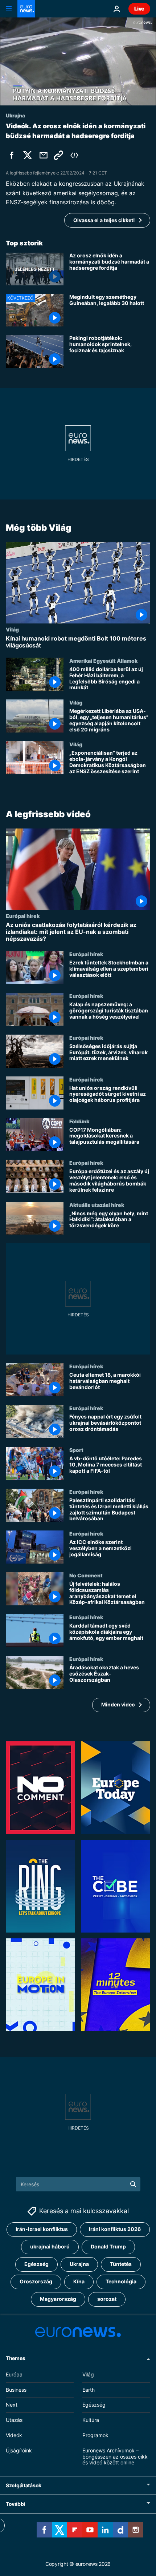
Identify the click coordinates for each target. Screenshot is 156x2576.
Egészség (36, 2264)
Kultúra (91, 2420)
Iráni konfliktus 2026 (115, 2229)
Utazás (14, 2420)
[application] (78, 61)
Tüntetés (121, 2264)
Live (139, 9)
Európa (14, 2374)
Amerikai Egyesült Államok (103, 661)
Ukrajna (79, 2264)
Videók (14, 2435)
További (15, 2504)
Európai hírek (23, 916)
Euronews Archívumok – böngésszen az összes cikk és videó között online (115, 2457)
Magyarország (58, 2299)
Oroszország (36, 2282)
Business (16, 2390)
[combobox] (78, 2184)
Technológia (121, 2282)
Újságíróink (19, 2450)
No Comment (86, 1575)
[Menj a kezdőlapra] (26, 9)
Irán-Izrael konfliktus (42, 2229)
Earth (89, 2390)
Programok (95, 2435)
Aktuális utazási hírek (97, 1205)
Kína (79, 2282)
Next (12, 2405)
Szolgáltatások (24, 2485)
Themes (15, 2358)
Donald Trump (108, 2247)
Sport (76, 1450)
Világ (12, 629)
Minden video (118, 1705)
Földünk (79, 1121)
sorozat (107, 2299)
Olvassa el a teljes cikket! (104, 220)
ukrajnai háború (50, 2247)
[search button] (133, 2184)
